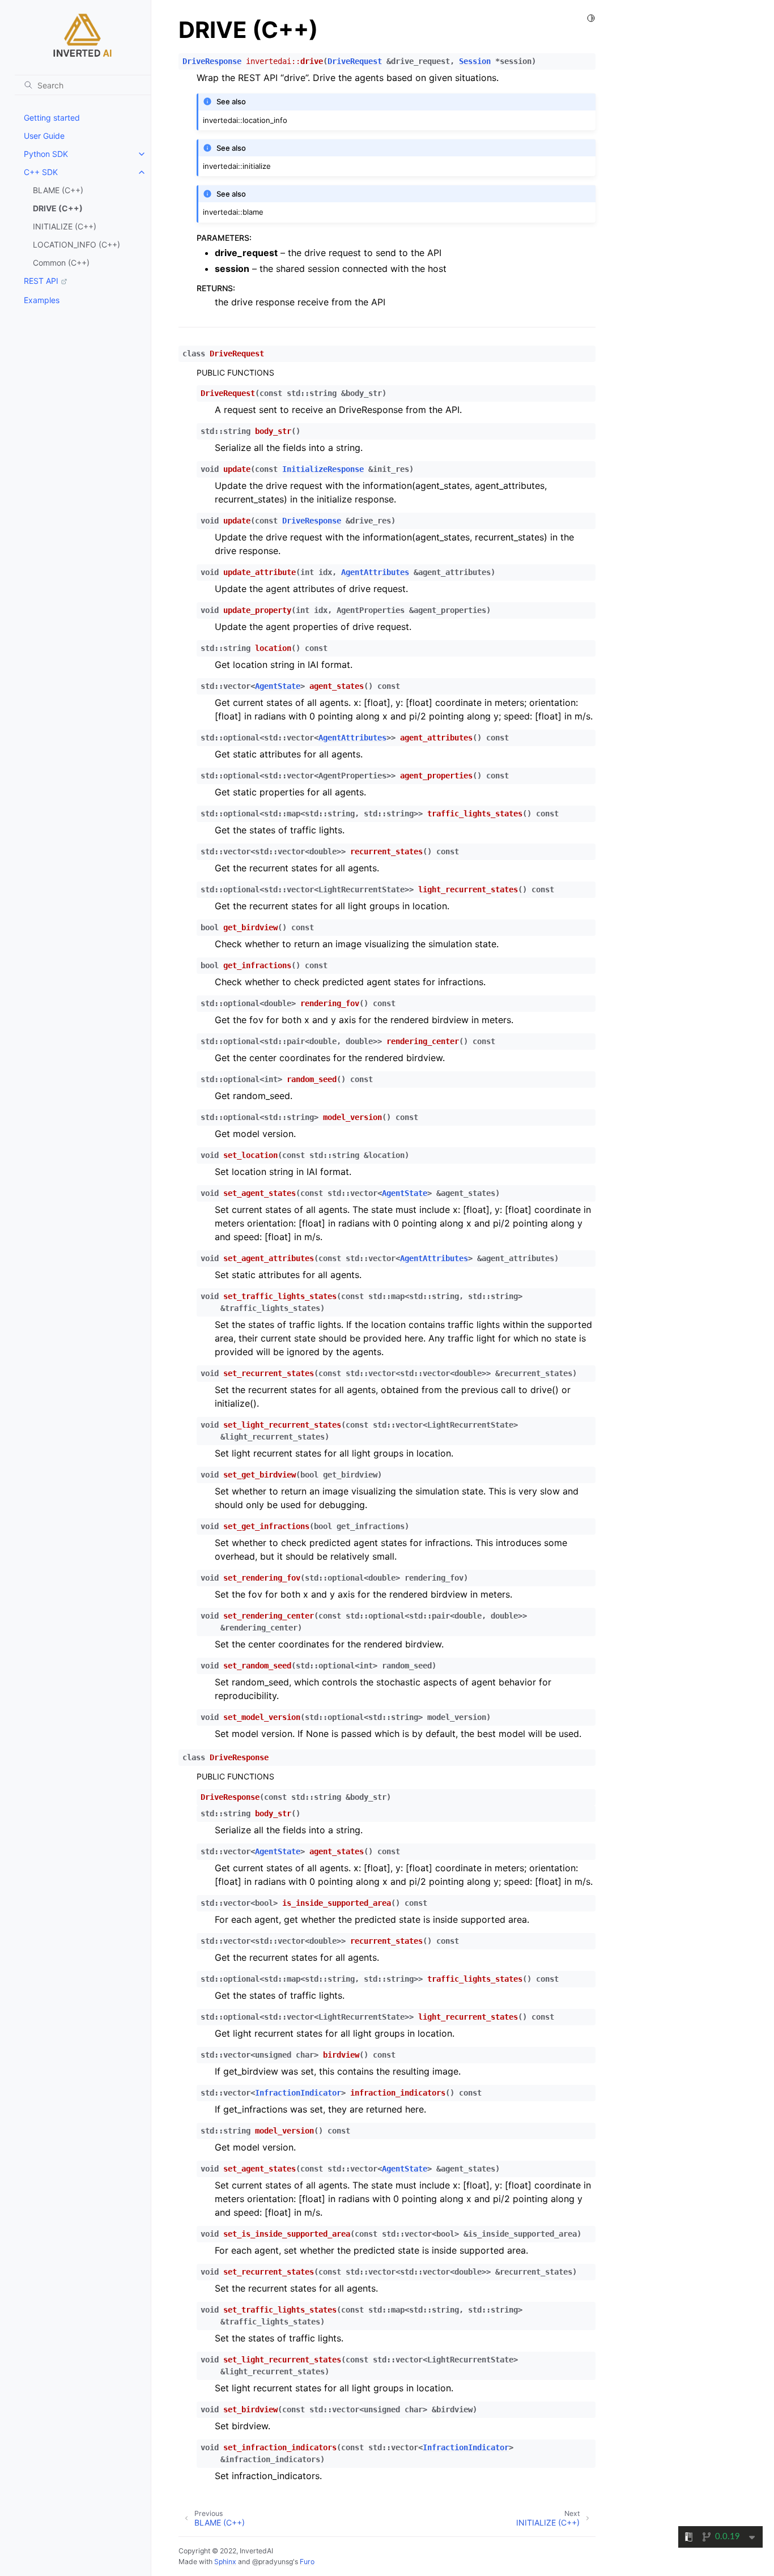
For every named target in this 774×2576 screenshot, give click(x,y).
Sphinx (225, 2562)
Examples (42, 300)
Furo (307, 2562)
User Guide (44, 136)
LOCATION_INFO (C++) (76, 244)
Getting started (52, 118)
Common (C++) (61, 263)
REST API (41, 281)
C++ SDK (41, 172)
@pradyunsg (273, 2562)
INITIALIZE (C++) (65, 226)
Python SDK (46, 154)
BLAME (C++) (58, 190)
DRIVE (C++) (58, 208)
